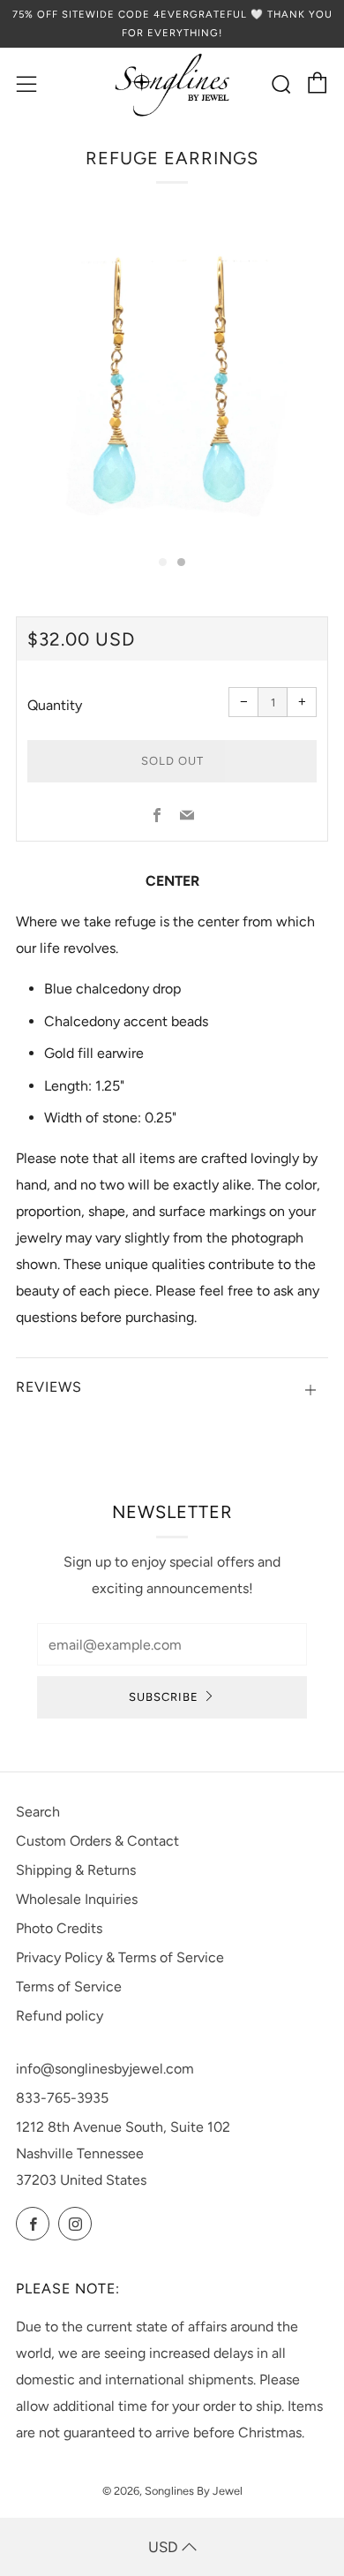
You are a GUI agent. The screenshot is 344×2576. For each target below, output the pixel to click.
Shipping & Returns (76, 1870)
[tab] (163, 562)
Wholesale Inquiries (77, 1899)
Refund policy (60, 2016)
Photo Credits (59, 1928)
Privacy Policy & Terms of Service (120, 1957)
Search (38, 1812)
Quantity (55, 705)
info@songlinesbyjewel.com (105, 2069)
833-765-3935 (62, 2098)
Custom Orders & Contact (97, 1841)
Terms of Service (69, 1987)
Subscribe (164, 1697)
